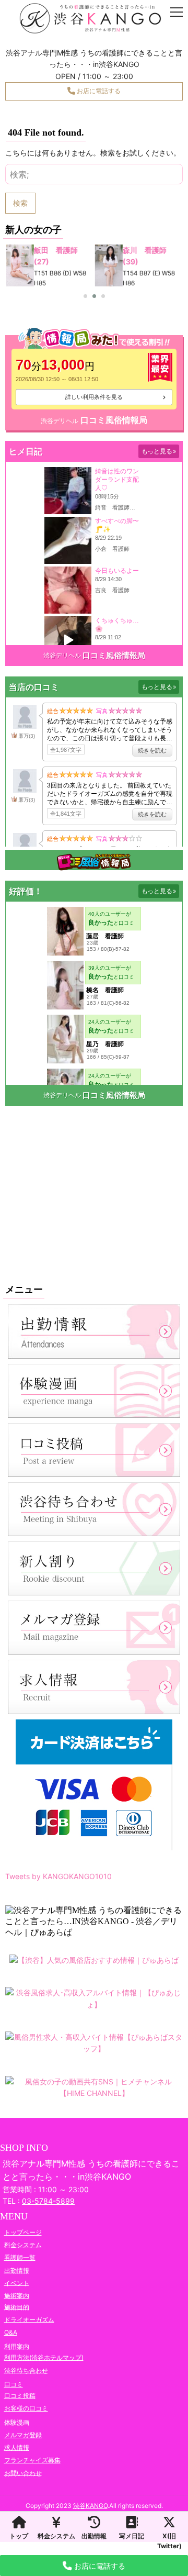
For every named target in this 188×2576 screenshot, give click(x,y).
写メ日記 (132, 2536)
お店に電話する (98, 91)
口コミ (14, 2384)
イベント (17, 2283)
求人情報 (17, 2447)
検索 (20, 203)
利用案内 (17, 2346)
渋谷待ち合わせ (26, 2370)
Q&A (11, 2332)
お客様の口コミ (26, 2408)
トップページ (23, 2232)
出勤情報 (17, 2270)
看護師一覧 (20, 2257)
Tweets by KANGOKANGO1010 (58, 1876)
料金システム (23, 2245)
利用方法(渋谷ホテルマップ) (44, 2357)
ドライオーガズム (29, 2319)
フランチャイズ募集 (32, 2460)
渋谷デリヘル (60, 421)
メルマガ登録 (23, 2435)
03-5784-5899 (48, 2201)
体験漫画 (17, 2422)
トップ (19, 2536)
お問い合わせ (23, 2473)
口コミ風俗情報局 (114, 420)
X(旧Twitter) (169, 2541)
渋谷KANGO (90, 2506)
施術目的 (17, 2307)
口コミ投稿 (20, 2395)
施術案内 (17, 2295)
